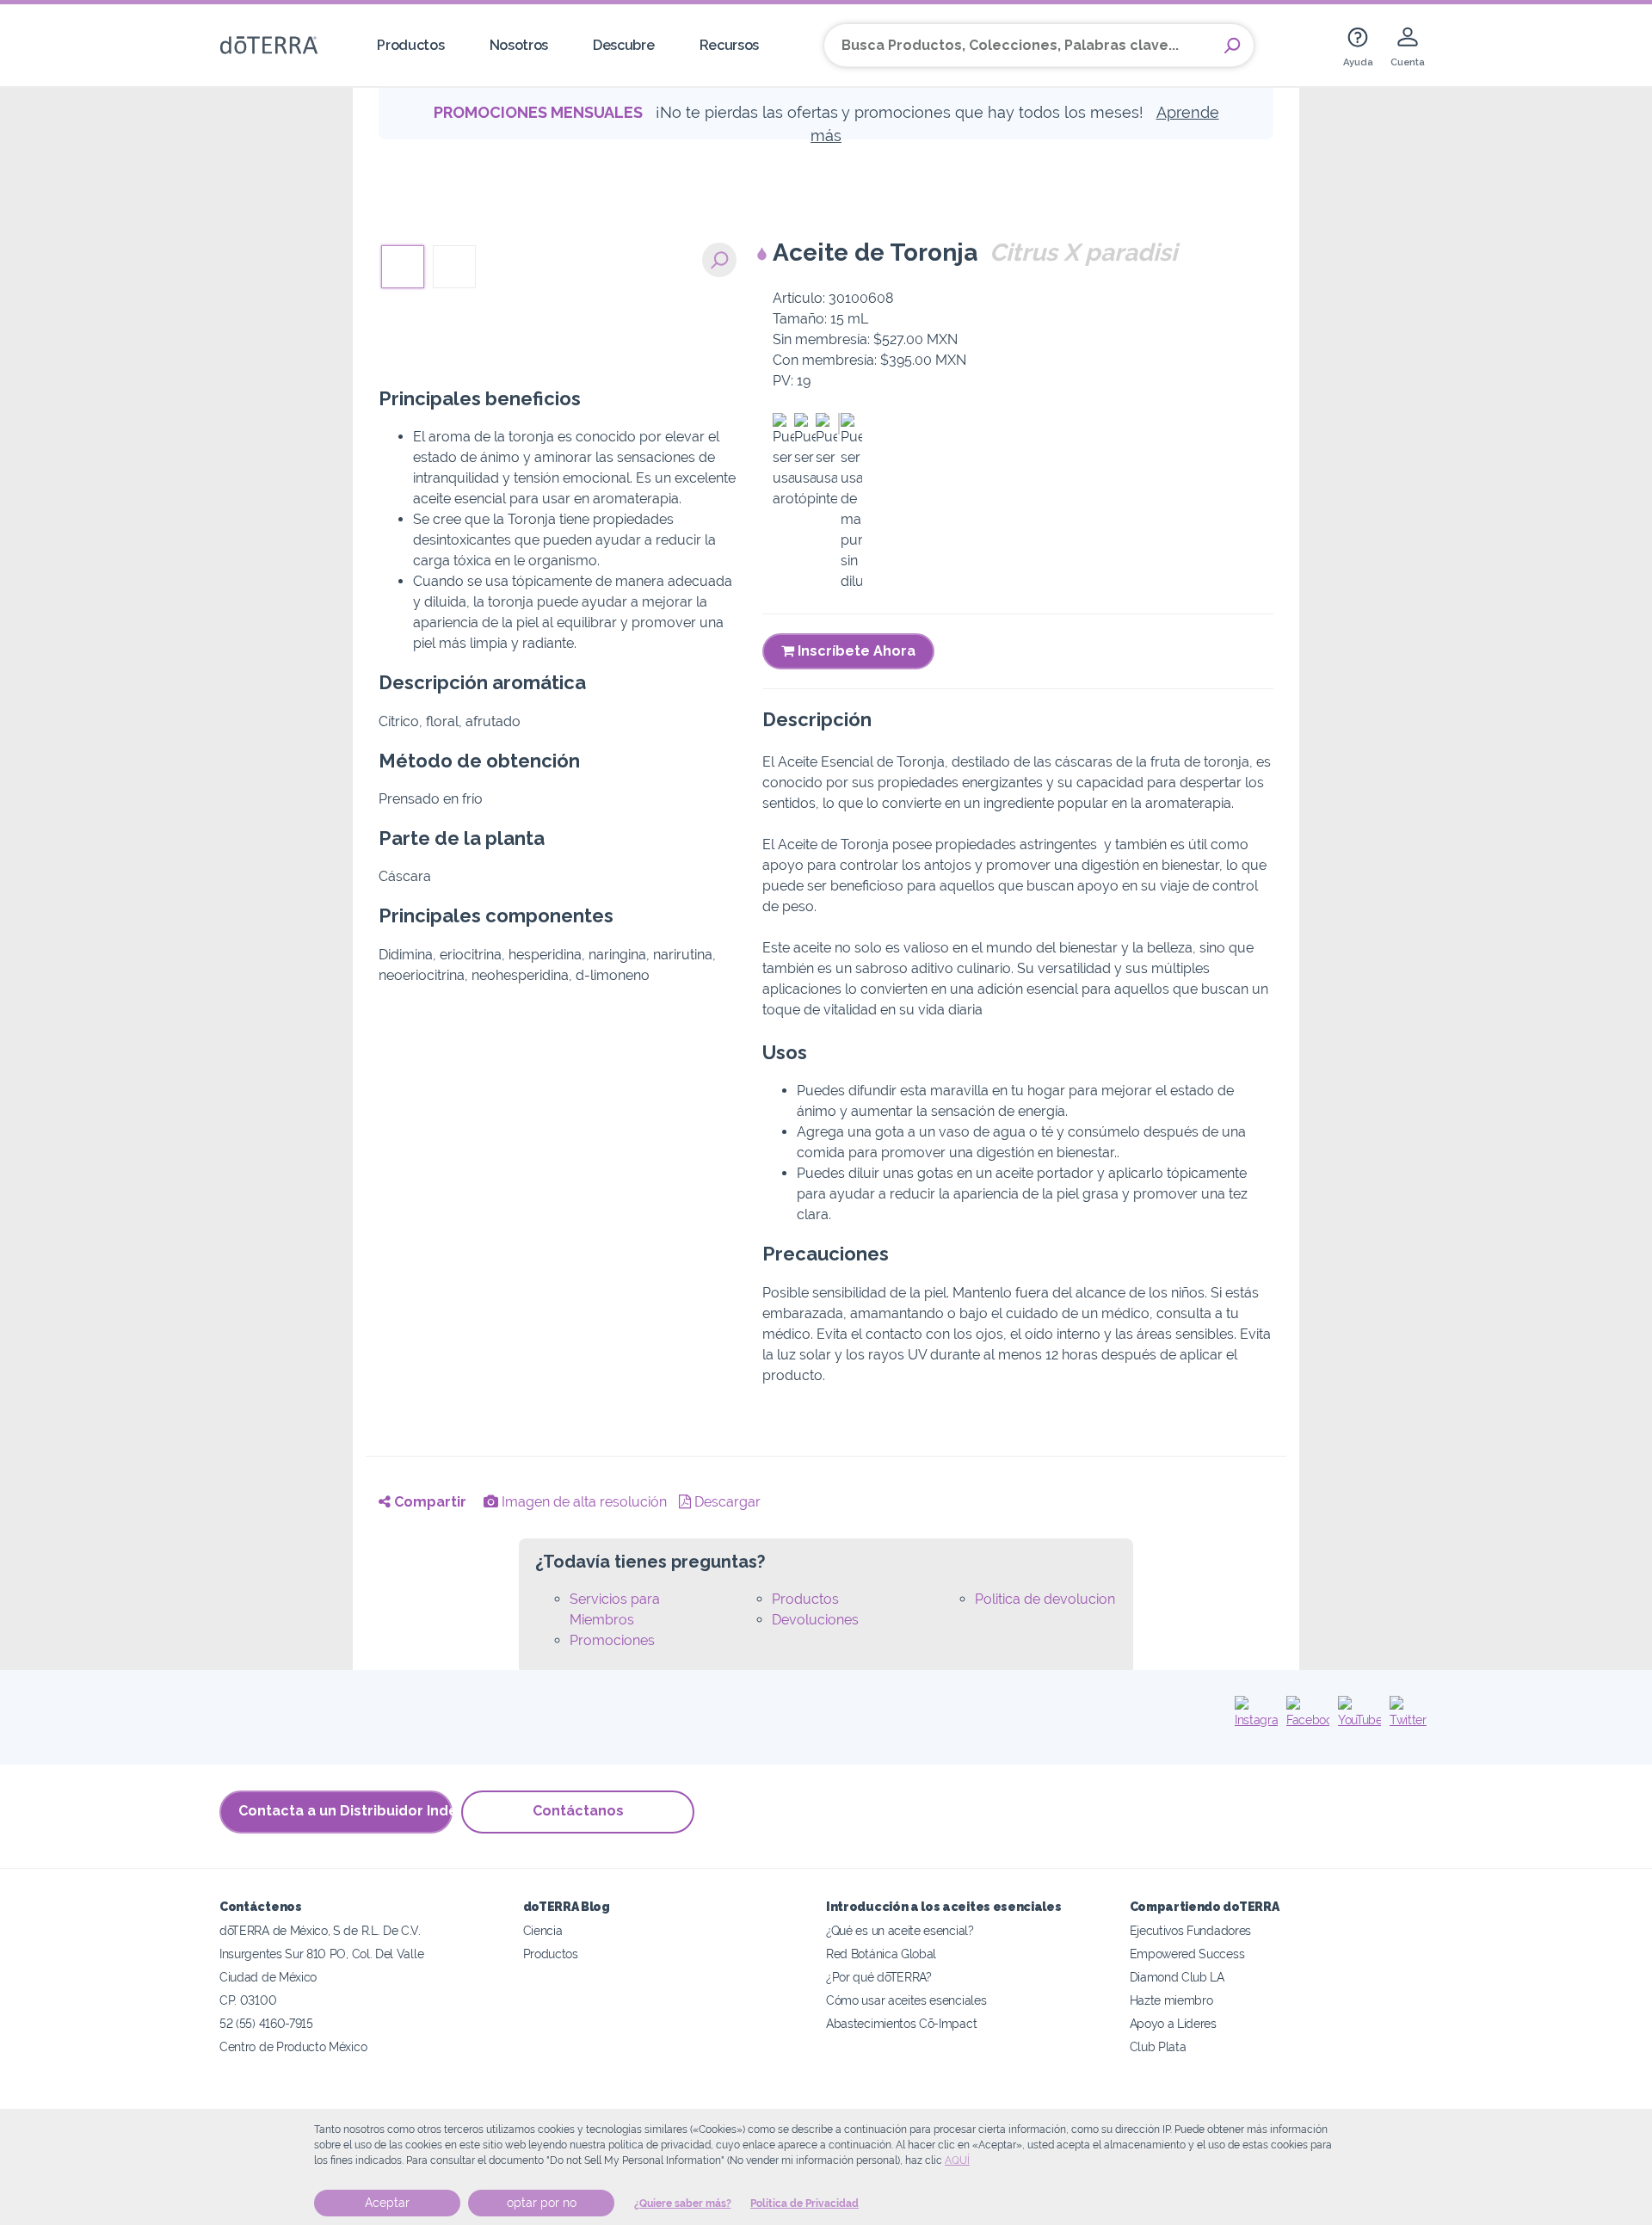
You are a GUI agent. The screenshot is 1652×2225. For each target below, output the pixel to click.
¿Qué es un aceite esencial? (900, 1930)
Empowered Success (1187, 1954)
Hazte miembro (1171, 2000)
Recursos (730, 45)
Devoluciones (815, 1620)
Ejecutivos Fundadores (1191, 1930)
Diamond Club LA (1177, 1977)
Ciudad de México (268, 1977)
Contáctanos (578, 1811)
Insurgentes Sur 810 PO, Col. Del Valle (321, 1954)
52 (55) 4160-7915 (266, 2023)
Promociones (612, 1640)
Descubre (624, 45)
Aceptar (387, 2203)
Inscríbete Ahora (855, 651)
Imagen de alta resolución (583, 1502)
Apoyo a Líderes (1173, 2023)
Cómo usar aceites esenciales (906, 2000)
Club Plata (1158, 2046)
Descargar (726, 1502)
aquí (957, 2160)
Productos (410, 45)
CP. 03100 (248, 2000)
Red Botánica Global (881, 1954)
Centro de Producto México (293, 2046)
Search (1232, 46)
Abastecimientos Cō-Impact (901, 2023)
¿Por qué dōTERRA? (879, 1977)
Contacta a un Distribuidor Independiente (345, 1811)
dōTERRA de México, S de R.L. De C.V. (320, 1930)
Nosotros (519, 45)
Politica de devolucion (1045, 1599)
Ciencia (543, 1930)
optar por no (542, 2203)
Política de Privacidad (804, 2203)
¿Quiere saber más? (683, 2203)
